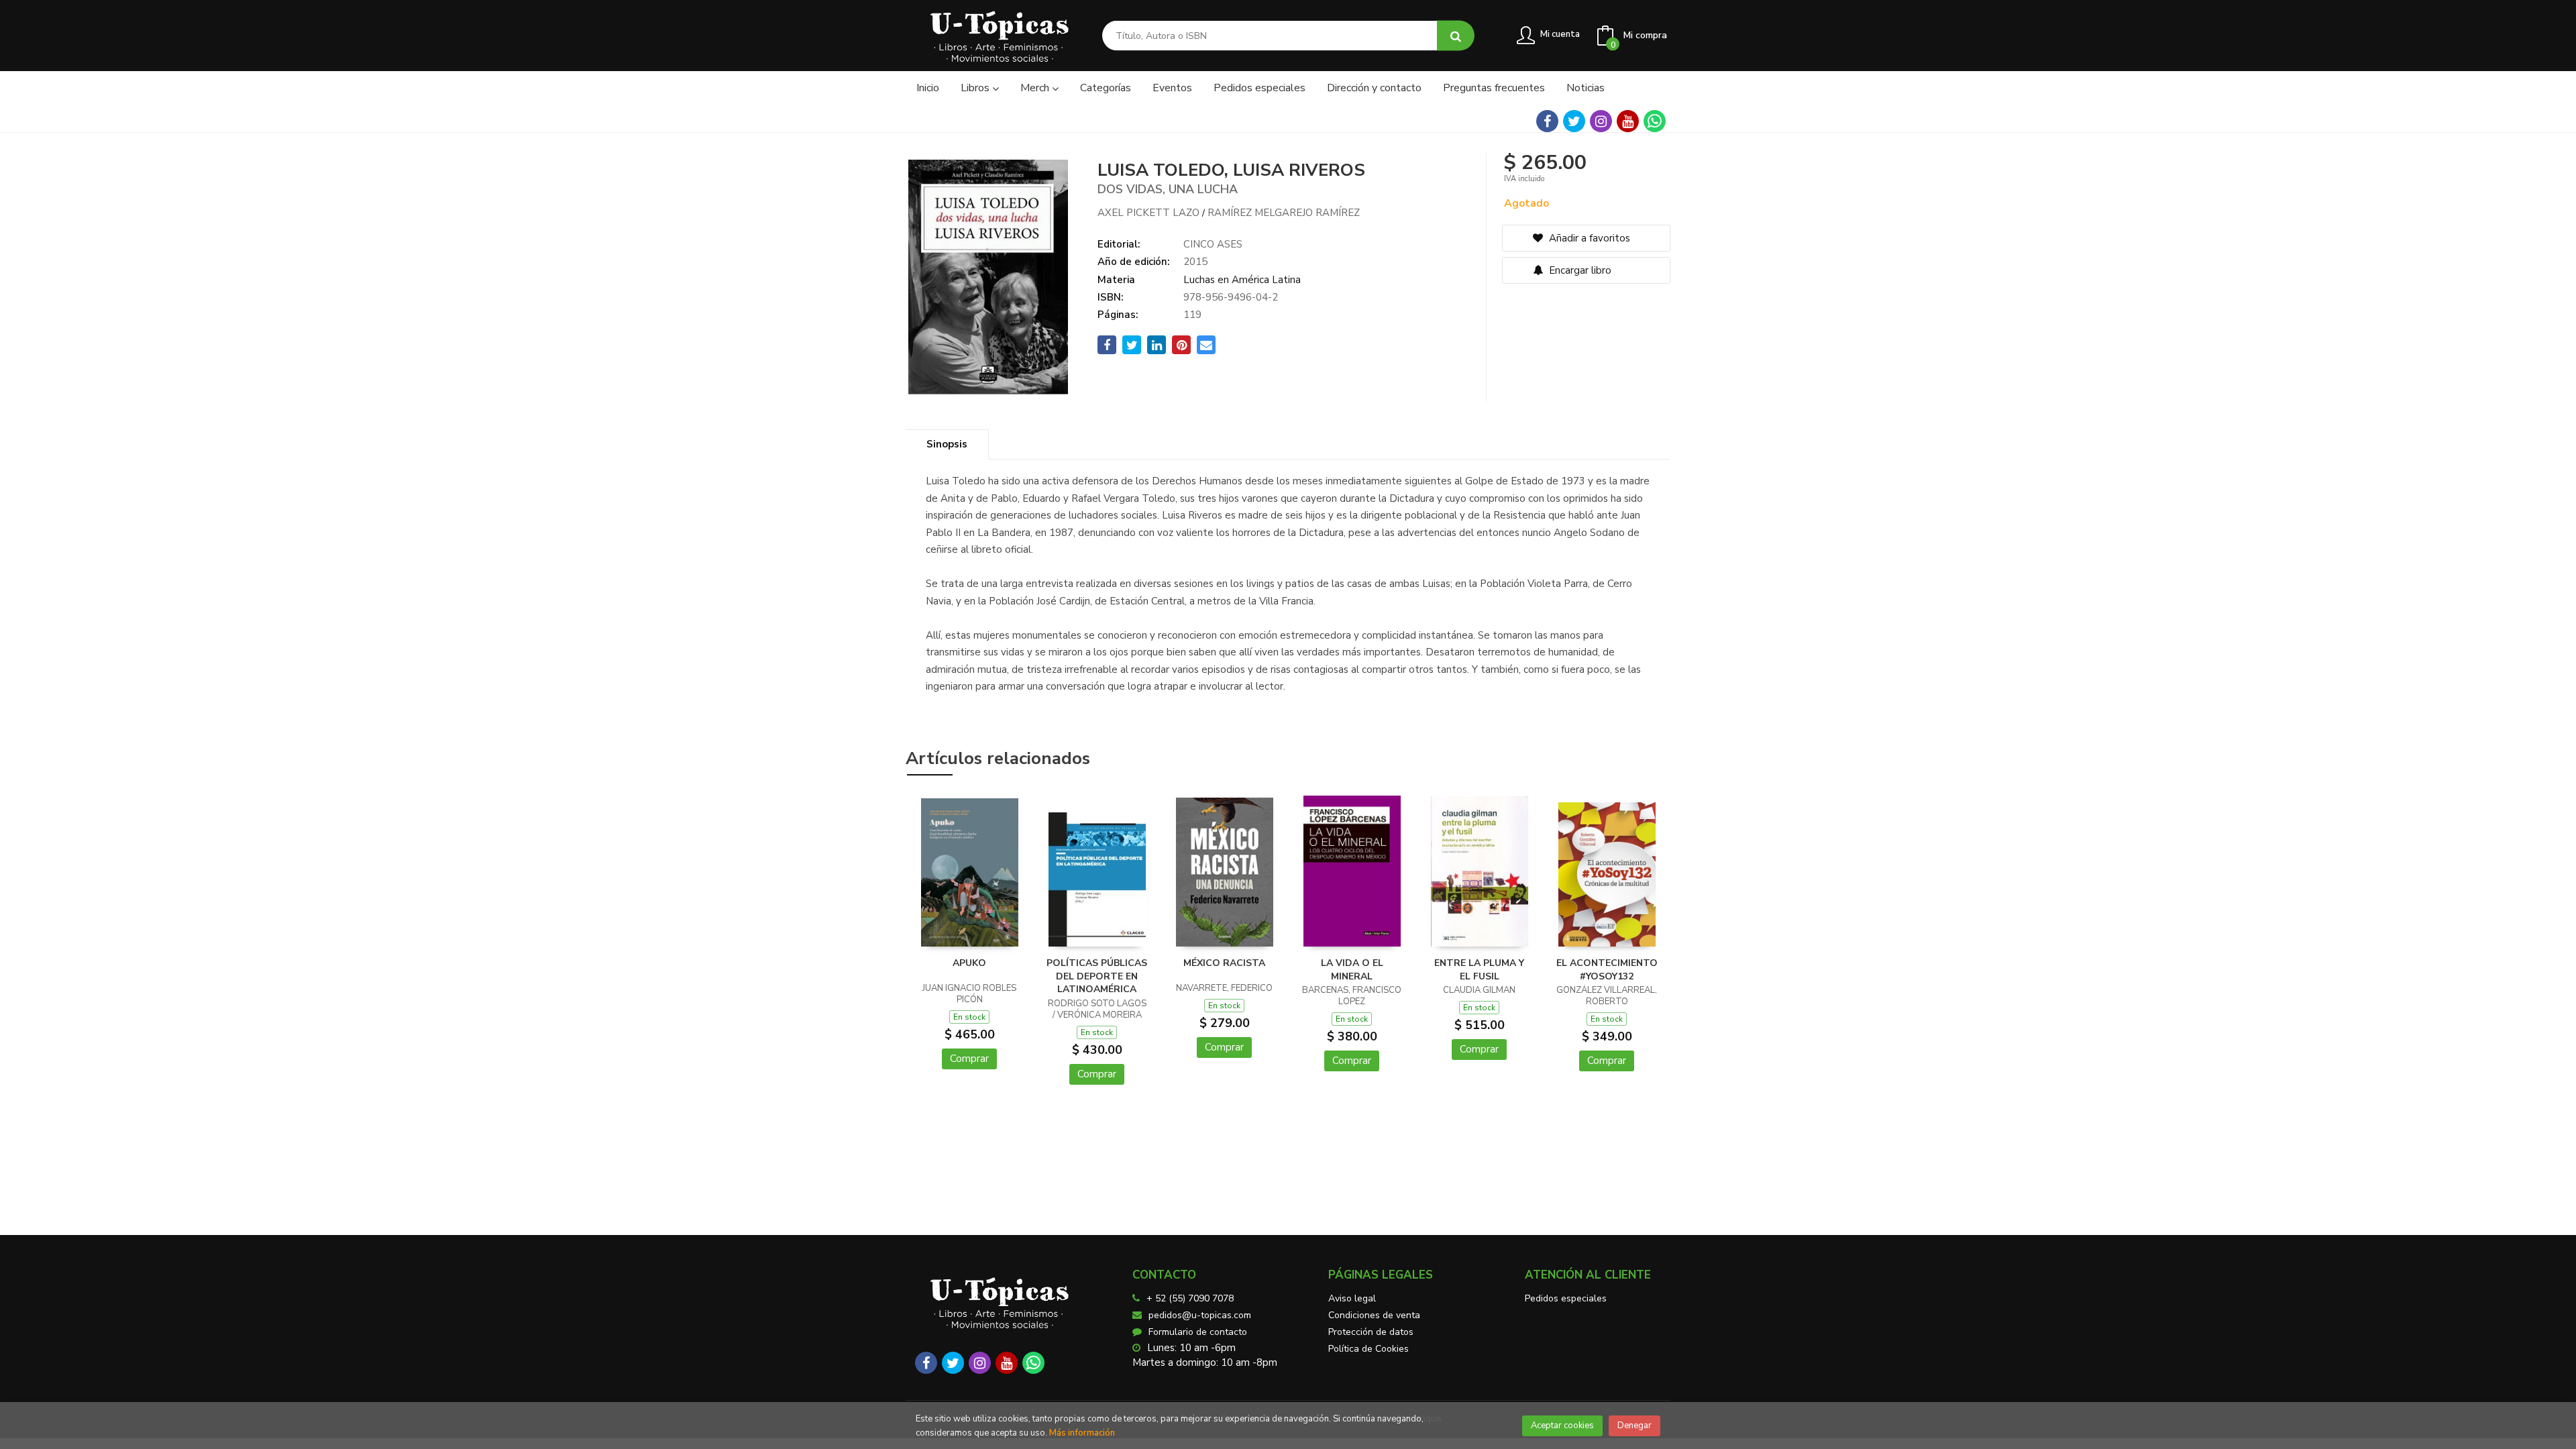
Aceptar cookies (1562, 1426)
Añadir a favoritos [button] (1588, 238)
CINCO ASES (1213, 244)
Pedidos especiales (1566, 1298)
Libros (976, 88)
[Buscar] (1456, 36)
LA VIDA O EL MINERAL (1352, 970)
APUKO (969, 963)
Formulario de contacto (1198, 1332)
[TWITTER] (1574, 121)
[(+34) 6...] (1655, 121)
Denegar (1634, 1426)
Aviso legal (1352, 1298)
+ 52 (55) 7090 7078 (1190, 1298)
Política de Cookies (1368, 1349)
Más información (1082, 1433)
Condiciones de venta (1374, 1315)
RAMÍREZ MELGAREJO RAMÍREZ (1284, 213)
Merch (1036, 88)
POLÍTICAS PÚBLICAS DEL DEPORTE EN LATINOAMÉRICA (1097, 976)
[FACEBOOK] (1547, 121)
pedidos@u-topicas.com (1200, 1315)
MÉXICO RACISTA (1224, 963)
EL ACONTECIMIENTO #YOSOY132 (1607, 970)
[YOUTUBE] (1628, 121)
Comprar (969, 1059)
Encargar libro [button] (1579, 270)
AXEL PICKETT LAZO (1148, 213)
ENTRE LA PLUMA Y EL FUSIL (1479, 970)
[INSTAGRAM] (1601, 121)
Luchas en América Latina (1242, 280)
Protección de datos (1371, 1332)
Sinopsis (947, 444)
